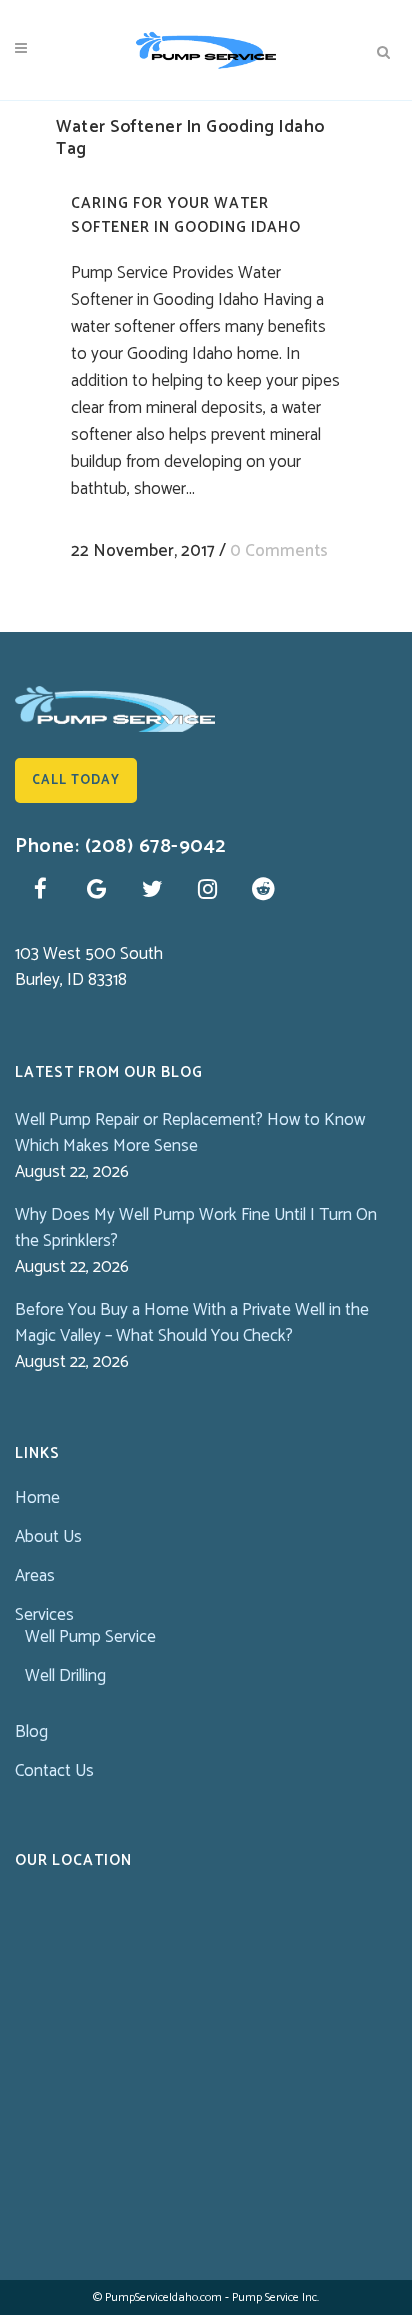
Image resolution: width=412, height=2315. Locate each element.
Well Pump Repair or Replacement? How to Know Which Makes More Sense (190, 1133)
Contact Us (54, 1771)
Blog (31, 1732)
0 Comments (279, 551)
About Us (48, 1537)
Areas (35, 1576)
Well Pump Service (90, 1637)
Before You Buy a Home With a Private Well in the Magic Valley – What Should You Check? (192, 1323)
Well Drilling (65, 1676)
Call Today (76, 780)
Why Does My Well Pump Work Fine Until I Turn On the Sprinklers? (196, 1228)
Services (44, 1615)
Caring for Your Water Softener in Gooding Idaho (186, 215)
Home (37, 1498)
